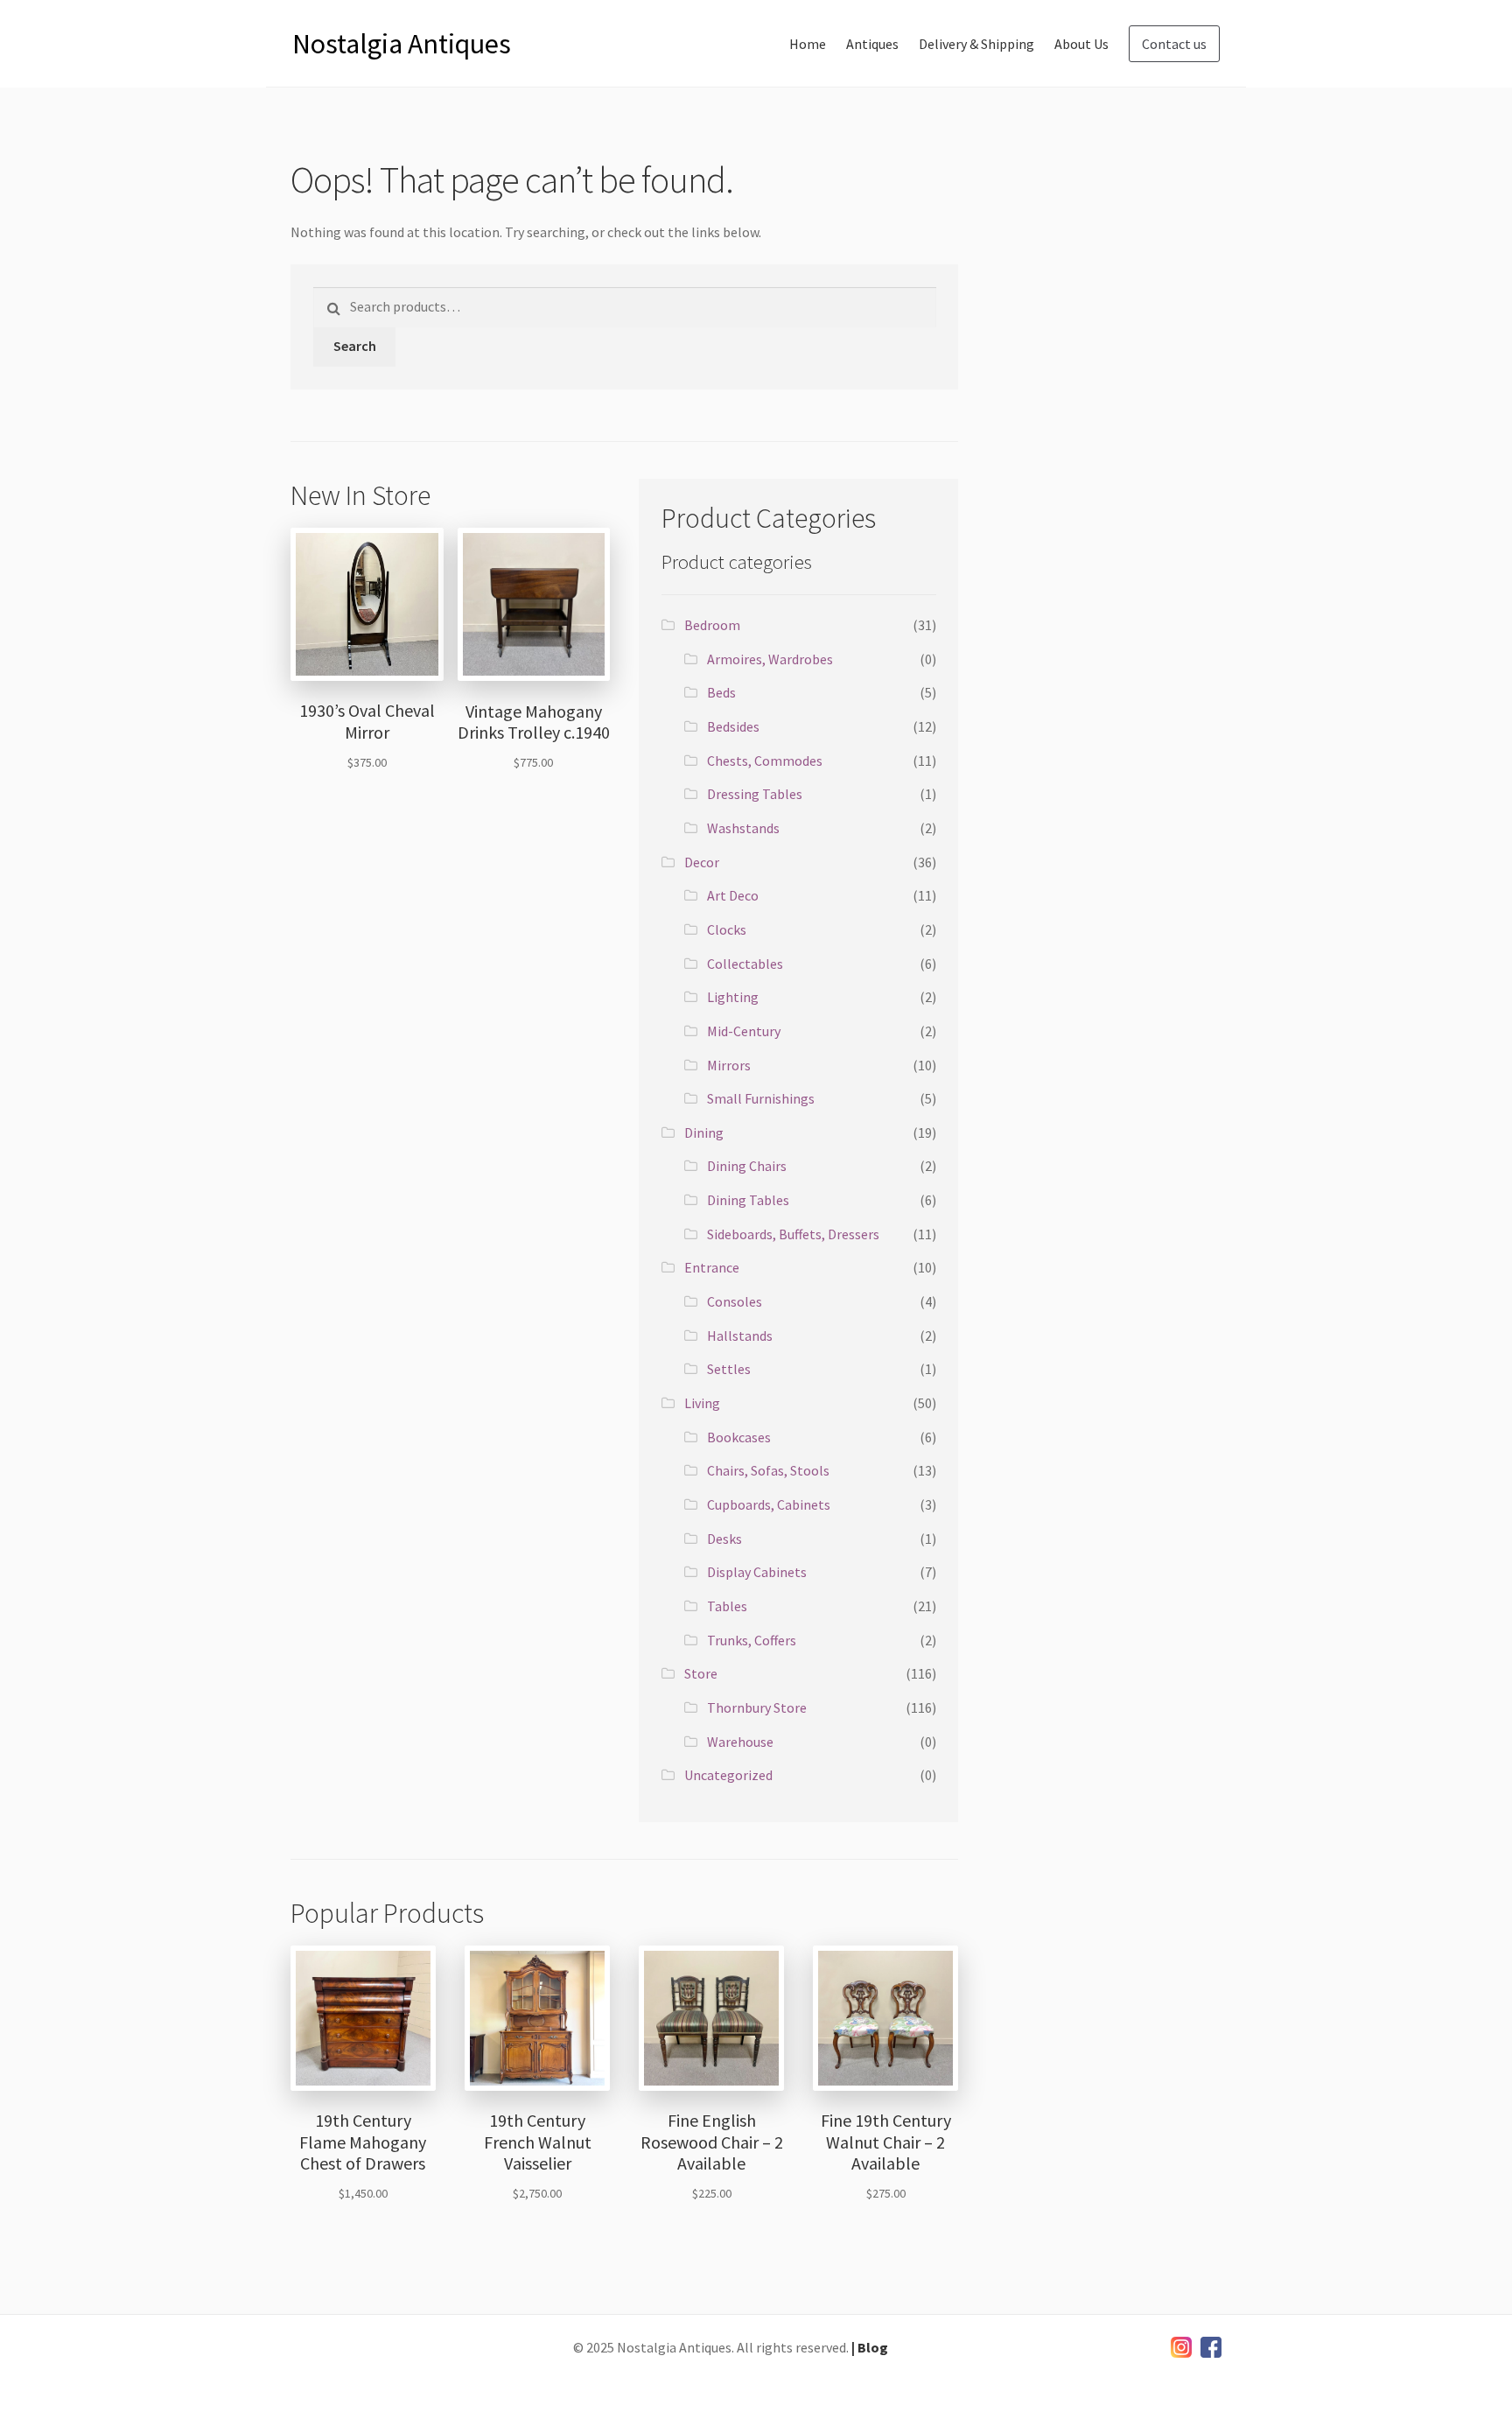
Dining (704, 1132)
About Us (1081, 44)
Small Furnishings (761, 1098)
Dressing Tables (755, 794)
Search (355, 346)
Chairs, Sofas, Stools (768, 1470)
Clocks (727, 929)
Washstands (743, 828)
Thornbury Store (757, 1707)
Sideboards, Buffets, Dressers (793, 1234)
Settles (729, 1369)
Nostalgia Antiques (402, 44)
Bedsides (733, 726)
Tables (727, 1606)
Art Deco (733, 895)
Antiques (872, 44)
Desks (724, 1539)
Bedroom (712, 625)
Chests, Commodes (765, 761)
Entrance (712, 1267)
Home (808, 44)
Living (702, 1403)
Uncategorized (728, 1775)
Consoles (735, 1301)
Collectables (745, 964)
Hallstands (740, 1336)
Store (701, 1673)
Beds (721, 692)
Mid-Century (744, 1031)
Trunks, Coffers (752, 1640)
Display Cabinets (757, 1572)
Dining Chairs (747, 1166)
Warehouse (740, 1742)
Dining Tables (748, 1200)
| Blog (870, 2347)
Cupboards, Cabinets (769, 1504)
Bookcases (739, 1437)
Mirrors (729, 1065)
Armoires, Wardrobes (770, 659)
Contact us (1174, 44)
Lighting (733, 997)
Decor (702, 862)
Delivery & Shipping (976, 44)
